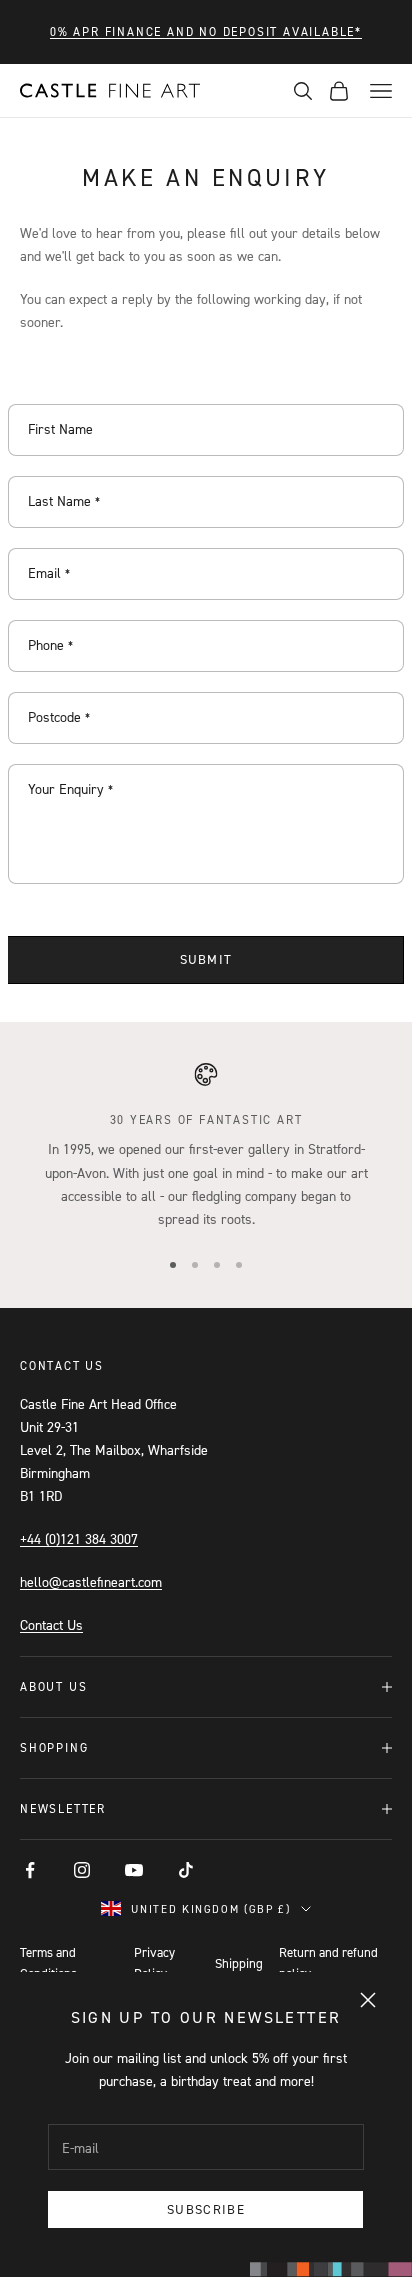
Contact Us (51, 1624)
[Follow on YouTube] (134, 1870)
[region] (206, 1146)
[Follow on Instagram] (82, 1870)
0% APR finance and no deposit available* (206, 31)
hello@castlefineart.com (91, 1581)
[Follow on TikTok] (186, 1870)
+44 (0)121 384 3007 (79, 1538)
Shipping (239, 1963)
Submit (206, 959)
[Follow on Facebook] (30, 1870)
